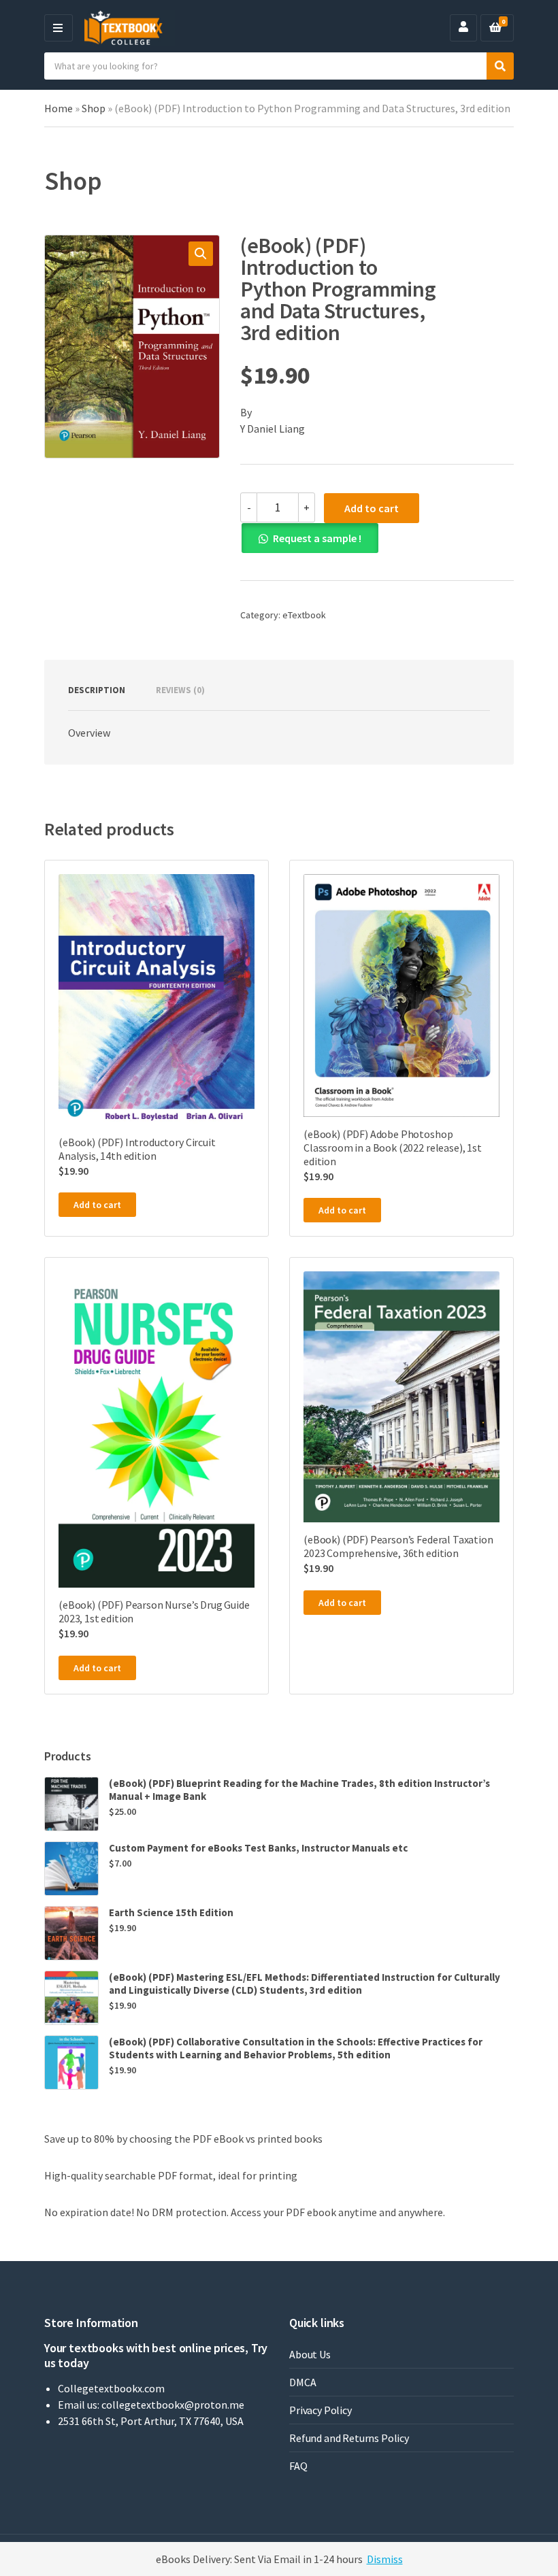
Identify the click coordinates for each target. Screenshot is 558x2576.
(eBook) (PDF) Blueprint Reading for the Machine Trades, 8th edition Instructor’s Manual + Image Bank (299, 1790)
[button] (201, 254)
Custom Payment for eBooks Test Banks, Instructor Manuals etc (258, 1848)
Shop (94, 108)
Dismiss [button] (385, 2559)
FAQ (298, 2466)
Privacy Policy (321, 2410)
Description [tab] (97, 690)
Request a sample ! (317, 538)
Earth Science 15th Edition (171, 1912)
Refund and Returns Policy (349, 2438)
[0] (495, 28)
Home (59, 108)
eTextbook (304, 615)
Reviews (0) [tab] (180, 690)
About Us (310, 2354)
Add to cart (372, 508)
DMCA (302, 2382)
